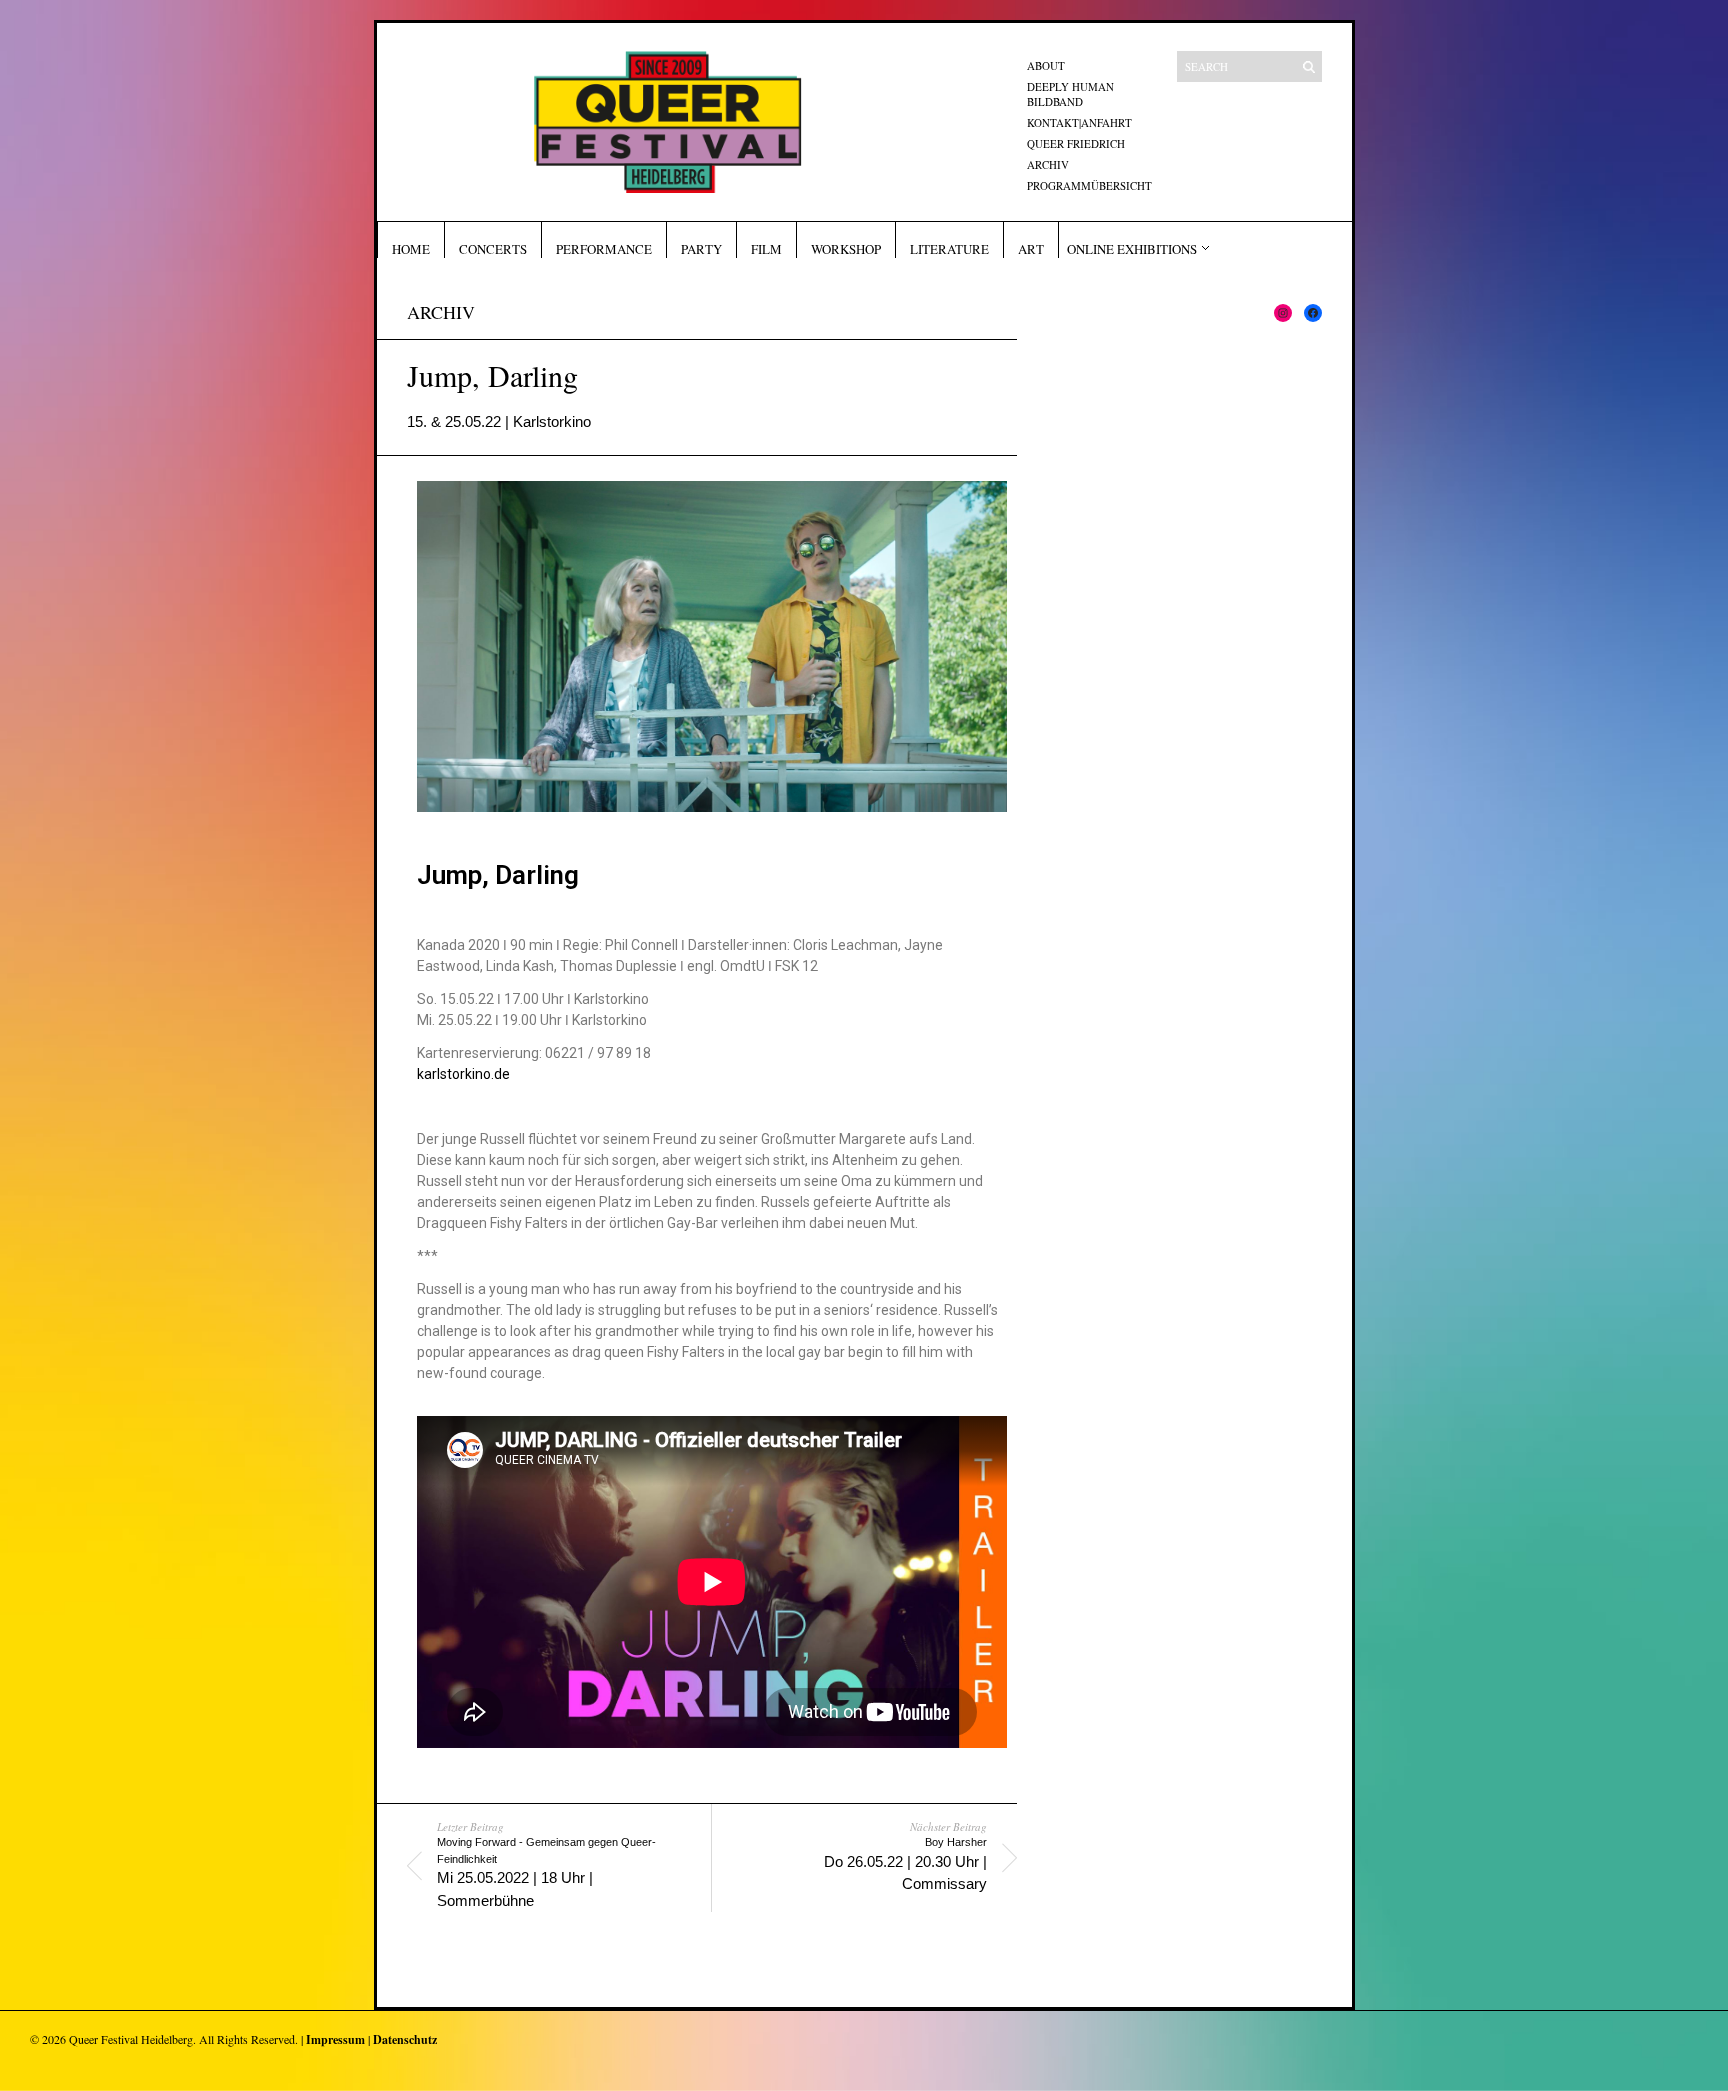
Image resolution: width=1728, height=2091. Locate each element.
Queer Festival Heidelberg (131, 2039)
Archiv (1048, 164)
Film (766, 249)
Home (411, 249)
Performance (604, 249)
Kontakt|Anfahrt (1079, 122)
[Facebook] (1313, 313)
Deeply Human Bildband (1070, 94)
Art (1031, 249)
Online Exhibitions (1132, 249)
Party (701, 249)
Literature (949, 249)
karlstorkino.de (463, 1074)
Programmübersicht (1089, 185)
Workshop (846, 249)
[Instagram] (1283, 313)
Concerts (493, 249)
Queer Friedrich (1076, 143)
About (1046, 65)
